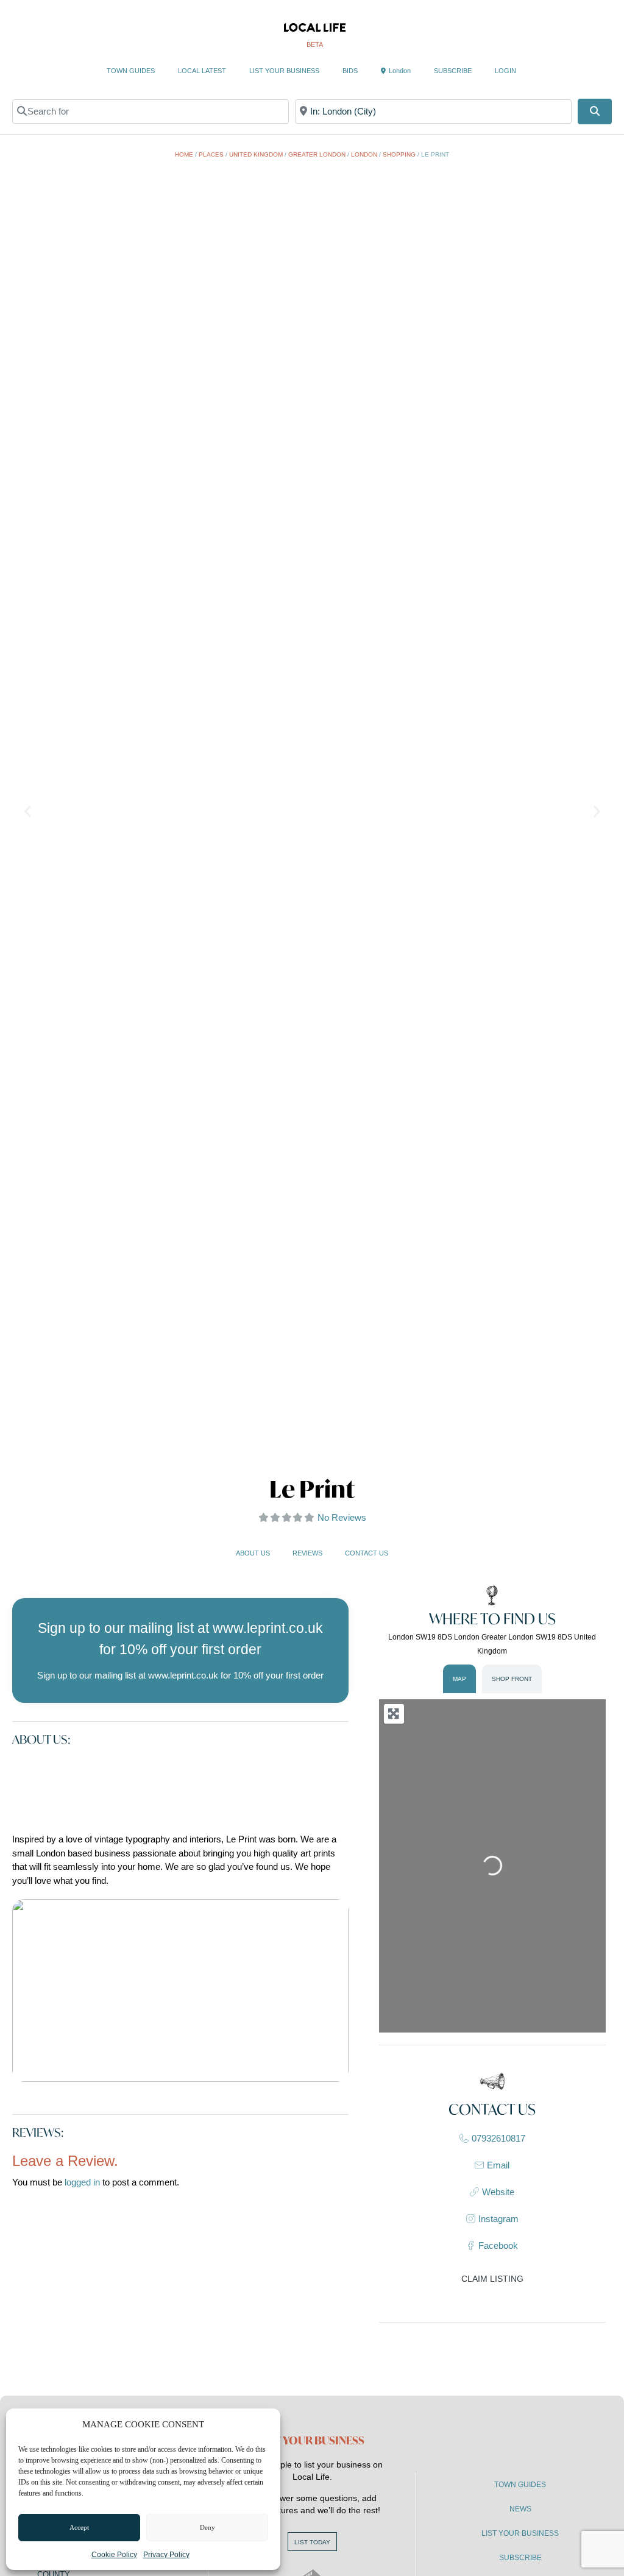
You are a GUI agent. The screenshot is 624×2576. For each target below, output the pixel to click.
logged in (82, 2182)
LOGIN (505, 71)
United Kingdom (256, 154)
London (400, 71)
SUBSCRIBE (453, 71)
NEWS (520, 2509)
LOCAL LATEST (202, 71)
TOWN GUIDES (131, 71)
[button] (28, 811)
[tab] (459, 1679)
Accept (79, 2527)
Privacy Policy (166, 2555)
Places (211, 154)
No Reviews (342, 1517)
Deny (207, 2527)
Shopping (399, 154)
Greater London (317, 154)
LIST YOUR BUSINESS (284, 71)
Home (184, 154)
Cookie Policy (114, 2555)
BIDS (350, 71)
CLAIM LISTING (492, 2279)
